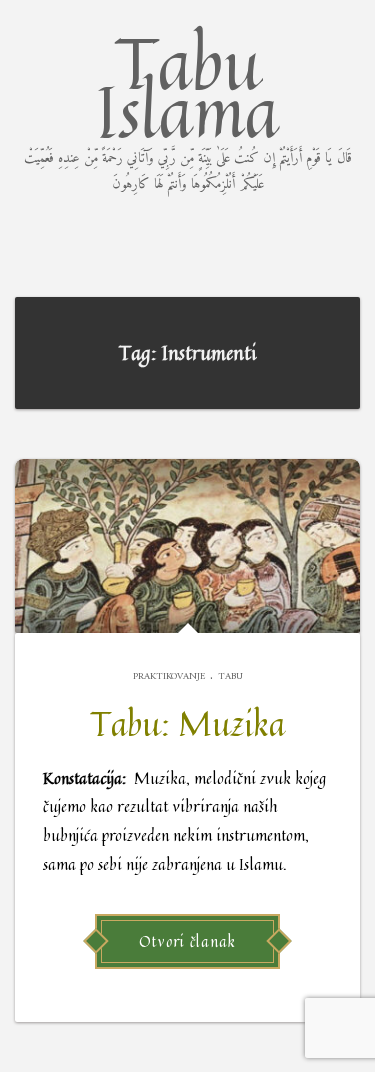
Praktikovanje (169, 676)
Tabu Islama (188, 103)
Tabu (230, 676)
